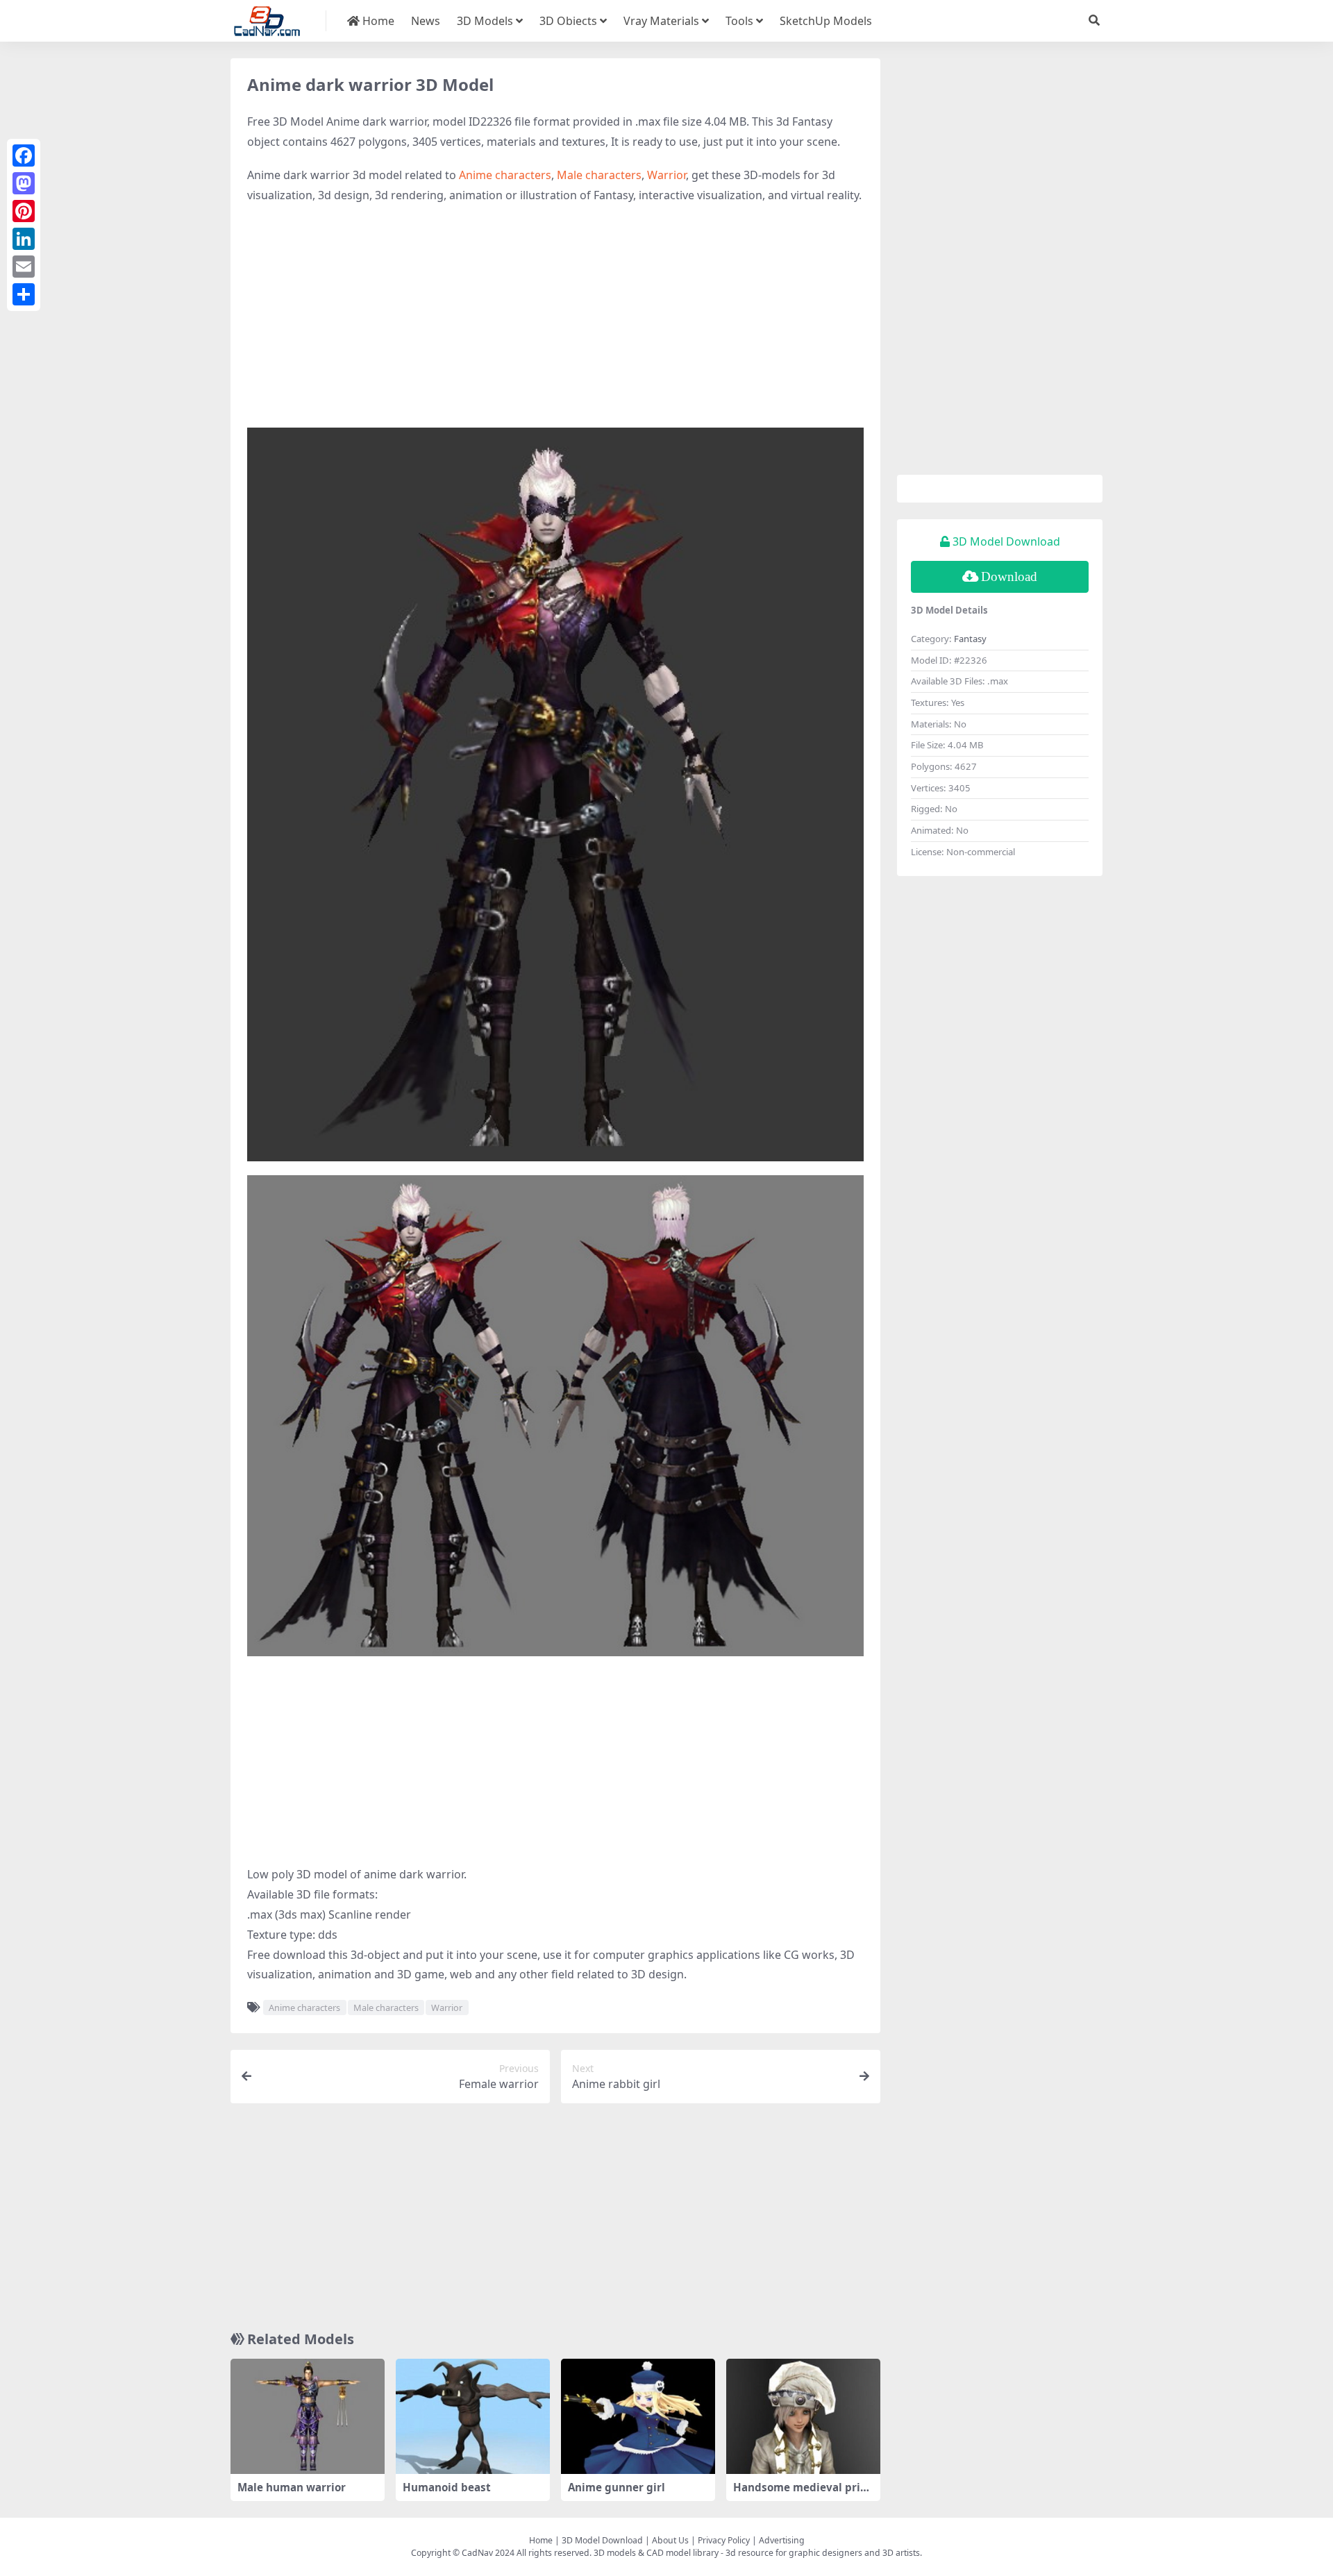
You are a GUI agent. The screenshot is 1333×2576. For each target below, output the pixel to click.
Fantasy (970, 639)
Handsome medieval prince (803, 2493)
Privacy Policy (724, 2540)
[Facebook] (24, 155)
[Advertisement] (555, 317)
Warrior (666, 175)
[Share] (24, 294)
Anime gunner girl (617, 2487)
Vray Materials (661, 21)
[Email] (24, 267)
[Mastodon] (24, 183)
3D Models (485, 21)
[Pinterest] (24, 211)
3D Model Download (602, 2540)
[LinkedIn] (24, 239)
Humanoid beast (447, 2487)
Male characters (599, 175)
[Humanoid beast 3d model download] (473, 2417)
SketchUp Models (826, 21)
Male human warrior (292, 2487)
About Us (670, 2540)
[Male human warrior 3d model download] (308, 2417)
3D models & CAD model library (656, 2553)
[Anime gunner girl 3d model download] (638, 2417)
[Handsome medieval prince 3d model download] (803, 2417)
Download (1009, 576)
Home (377, 21)
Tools (739, 21)
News (426, 21)
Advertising (782, 2540)
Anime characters (505, 175)
